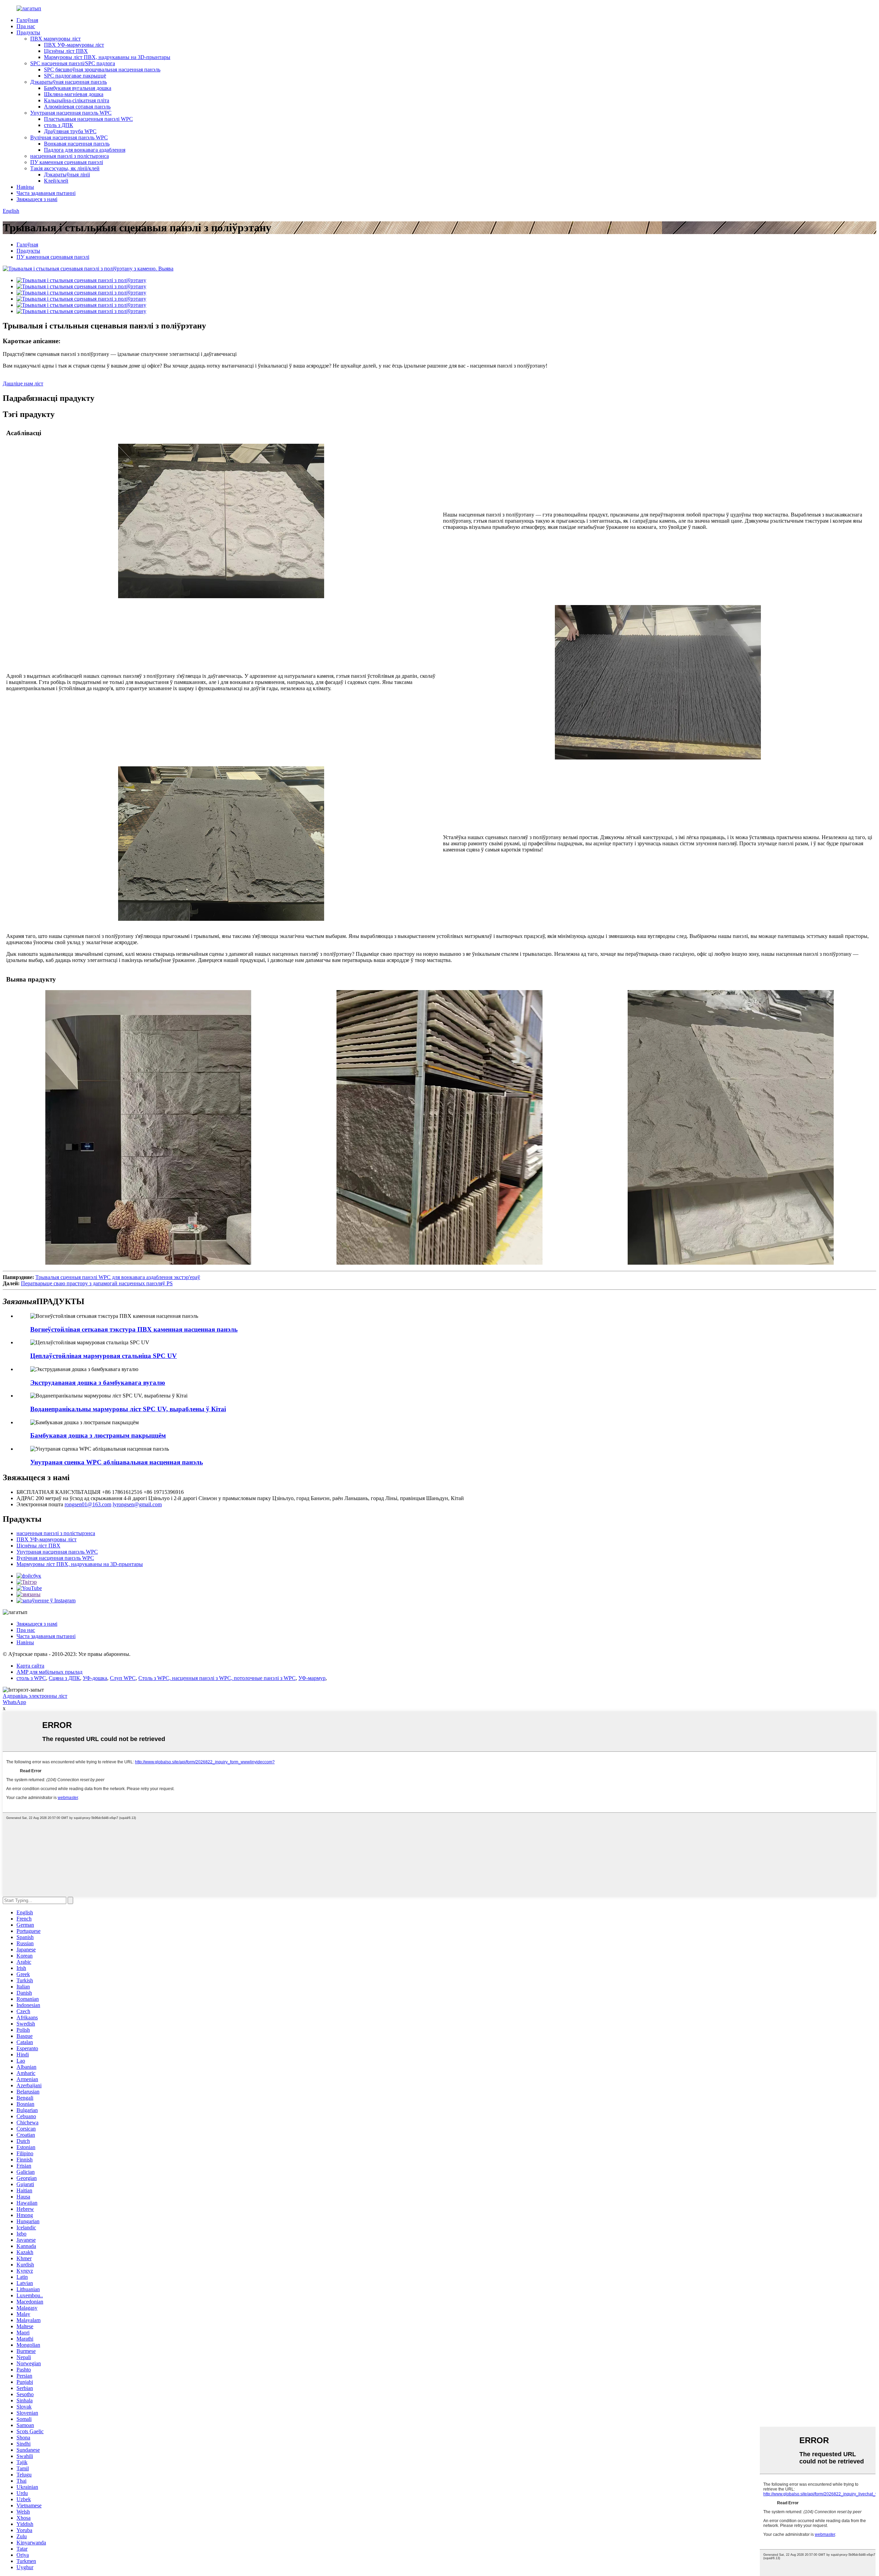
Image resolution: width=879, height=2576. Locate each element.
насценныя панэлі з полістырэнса (70, 156)
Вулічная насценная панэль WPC (69, 137)
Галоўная (27, 20)
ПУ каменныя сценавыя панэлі (67, 162)
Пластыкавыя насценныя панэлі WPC (88, 119)
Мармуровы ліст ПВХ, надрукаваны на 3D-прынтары (107, 57)
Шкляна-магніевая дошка (74, 94)
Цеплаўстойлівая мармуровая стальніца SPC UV (104, 1356)
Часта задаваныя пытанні (46, 193)
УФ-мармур (312, 1678)
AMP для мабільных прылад (49, 1672)
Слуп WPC (123, 1678)
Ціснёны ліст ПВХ (66, 51)
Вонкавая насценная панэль (77, 144)
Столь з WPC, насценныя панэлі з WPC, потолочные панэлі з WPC (217, 1678)
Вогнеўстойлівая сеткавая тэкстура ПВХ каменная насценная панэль (134, 1329)
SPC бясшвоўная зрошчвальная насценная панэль (102, 69)
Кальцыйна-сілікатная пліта (77, 100)
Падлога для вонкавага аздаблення (85, 150)
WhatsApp (14, 1702)
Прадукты (28, 32)
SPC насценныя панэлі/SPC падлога (73, 63)
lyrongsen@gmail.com (137, 1504)
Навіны (25, 187)
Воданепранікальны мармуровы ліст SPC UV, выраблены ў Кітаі (128, 1409)
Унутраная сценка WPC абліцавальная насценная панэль (117, 1462)
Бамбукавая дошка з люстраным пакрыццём (98, 1435)
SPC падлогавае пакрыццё (75, 76)
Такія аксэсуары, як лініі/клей (65, 168)
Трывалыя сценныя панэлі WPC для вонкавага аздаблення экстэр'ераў (118, 1277)
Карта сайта (30, 1666)
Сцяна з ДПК (64, 1678)
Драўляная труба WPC (70, 131)
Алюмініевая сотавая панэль (77, 107)
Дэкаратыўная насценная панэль (69, 82)
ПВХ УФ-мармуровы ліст (74, 45)
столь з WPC (31, 1678)
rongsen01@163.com (88, 1504)
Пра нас (26, 26)
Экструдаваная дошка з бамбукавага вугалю (98, 1383)
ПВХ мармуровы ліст (55, 39)
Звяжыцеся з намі (37, 199)
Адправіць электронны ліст (35, 1696)
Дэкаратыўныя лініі (67, 175)
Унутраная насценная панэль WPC (71, 113)
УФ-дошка (95, 1678)
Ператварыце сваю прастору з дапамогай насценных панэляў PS (97, 1283)
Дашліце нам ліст (23, 384)
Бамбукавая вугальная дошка (78, 88)
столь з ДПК (59, 125)
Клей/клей (56, 181)
